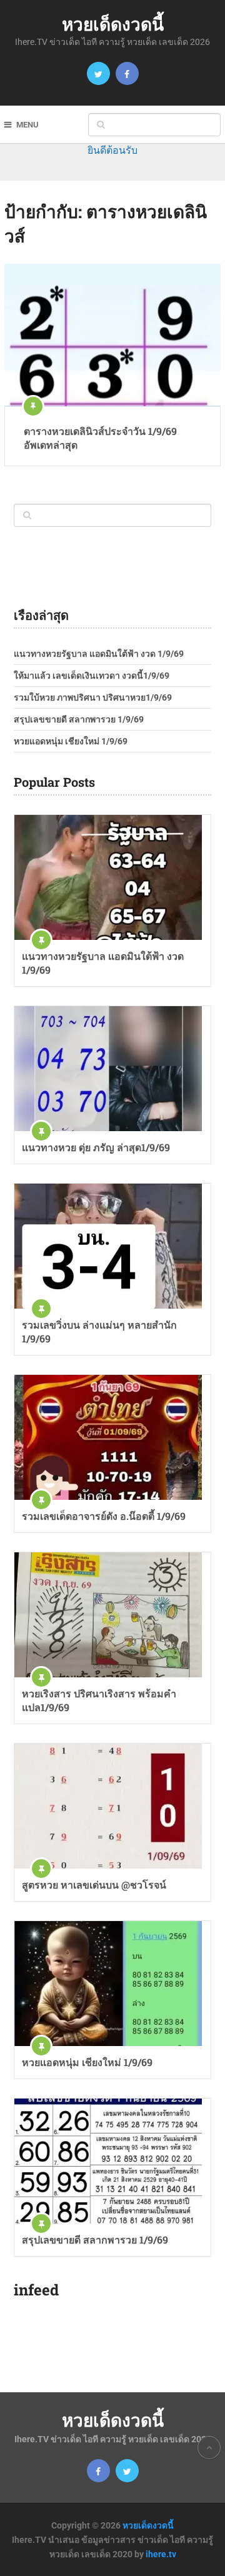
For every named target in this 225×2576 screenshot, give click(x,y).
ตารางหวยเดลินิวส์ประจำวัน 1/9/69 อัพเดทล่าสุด (100, 438)
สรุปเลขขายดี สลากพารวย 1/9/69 (79, 719)
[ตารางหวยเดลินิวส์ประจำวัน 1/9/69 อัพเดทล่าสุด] (112, 335)
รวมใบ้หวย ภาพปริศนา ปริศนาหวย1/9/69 (93, 697)
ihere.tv (161, 2554)
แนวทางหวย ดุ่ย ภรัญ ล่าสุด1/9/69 (96, 1147)
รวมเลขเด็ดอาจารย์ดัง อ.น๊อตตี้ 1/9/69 (104, 1516)
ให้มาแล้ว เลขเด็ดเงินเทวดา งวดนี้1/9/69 (92, 676)
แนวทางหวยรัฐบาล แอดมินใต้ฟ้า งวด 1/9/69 (99, 654)
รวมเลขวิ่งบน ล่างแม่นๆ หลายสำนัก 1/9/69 (99, 1331)
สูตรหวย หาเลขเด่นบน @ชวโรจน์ (94, 1885)
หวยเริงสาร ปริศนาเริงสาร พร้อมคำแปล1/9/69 (99, 1700)
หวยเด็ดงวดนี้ (113, 24)
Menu (27, 125)
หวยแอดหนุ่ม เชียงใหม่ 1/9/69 (71, 741)
